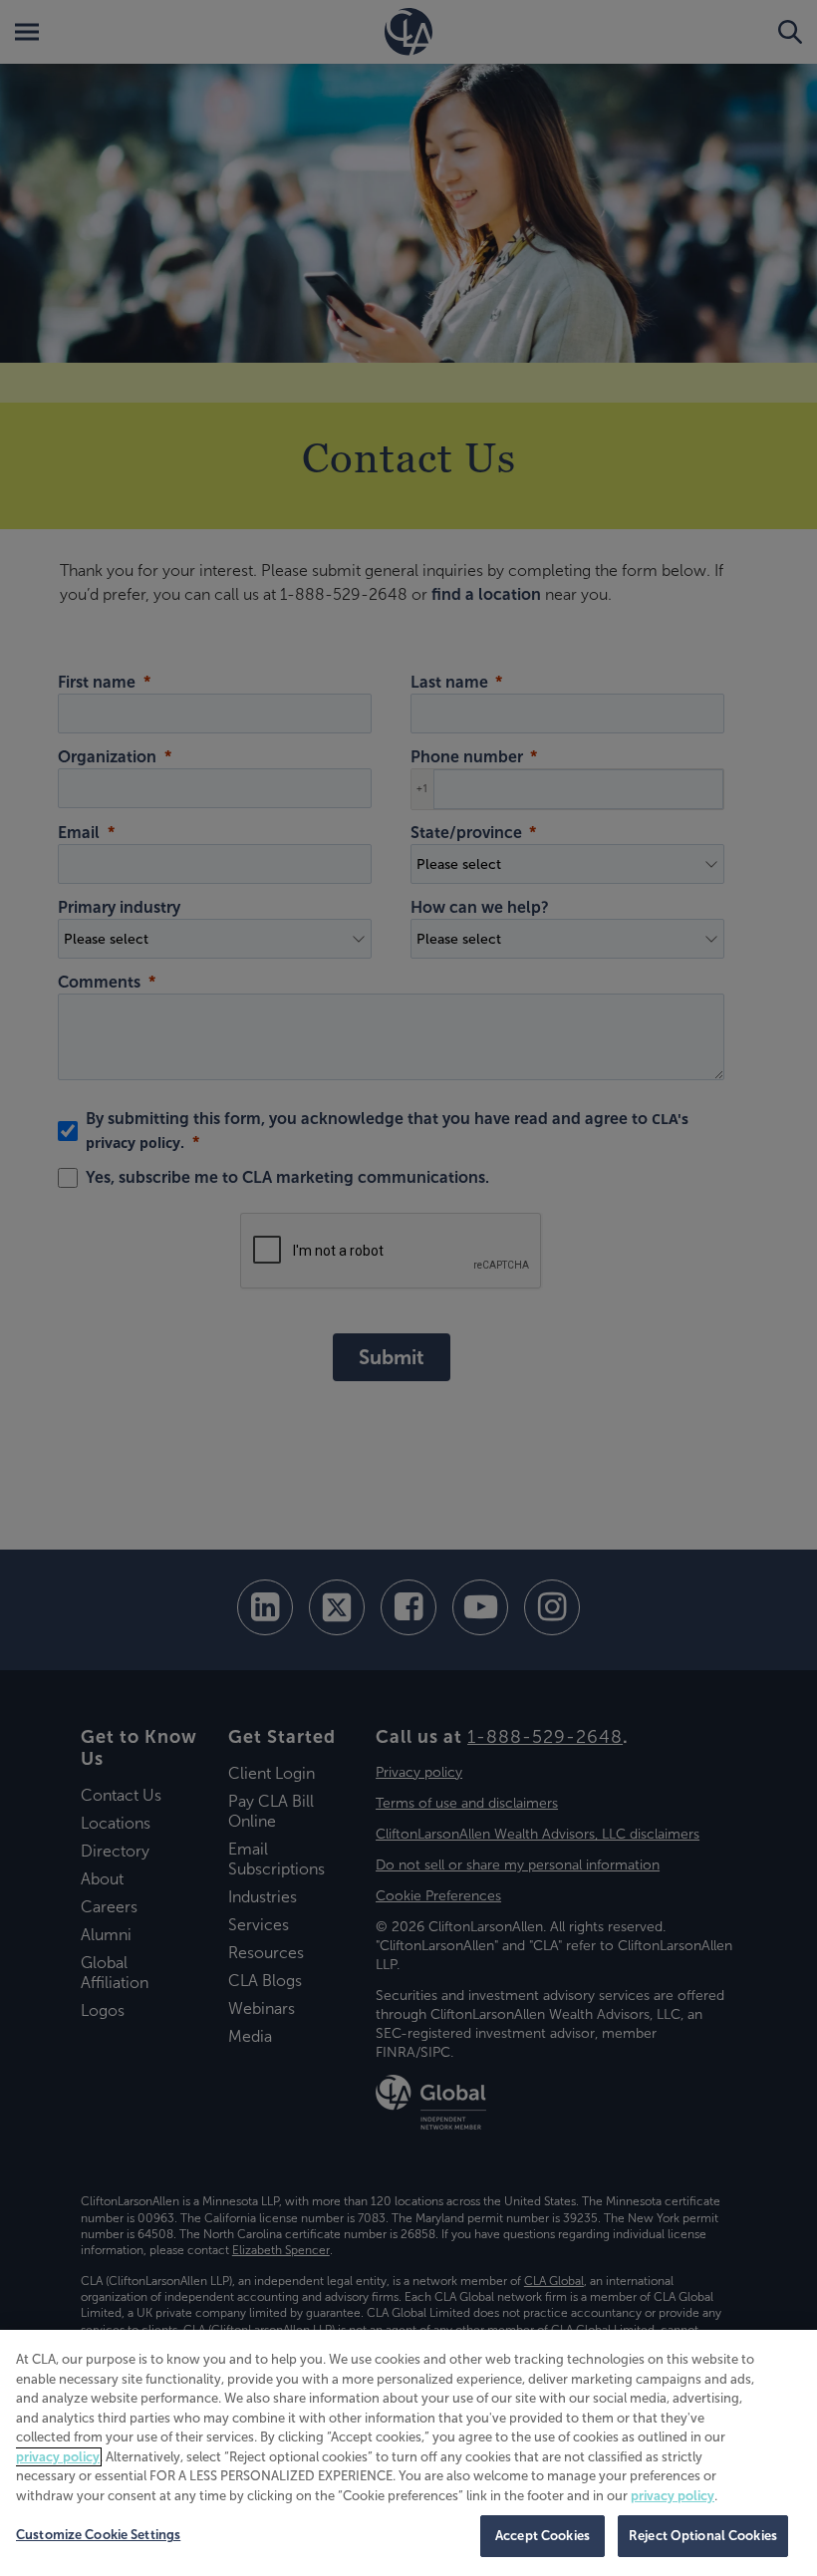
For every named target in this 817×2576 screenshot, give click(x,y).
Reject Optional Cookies (703, 2536)
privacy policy (58, 2457)
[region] (408, 2453)
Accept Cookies (543, 2536)
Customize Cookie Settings (98, 2535)
